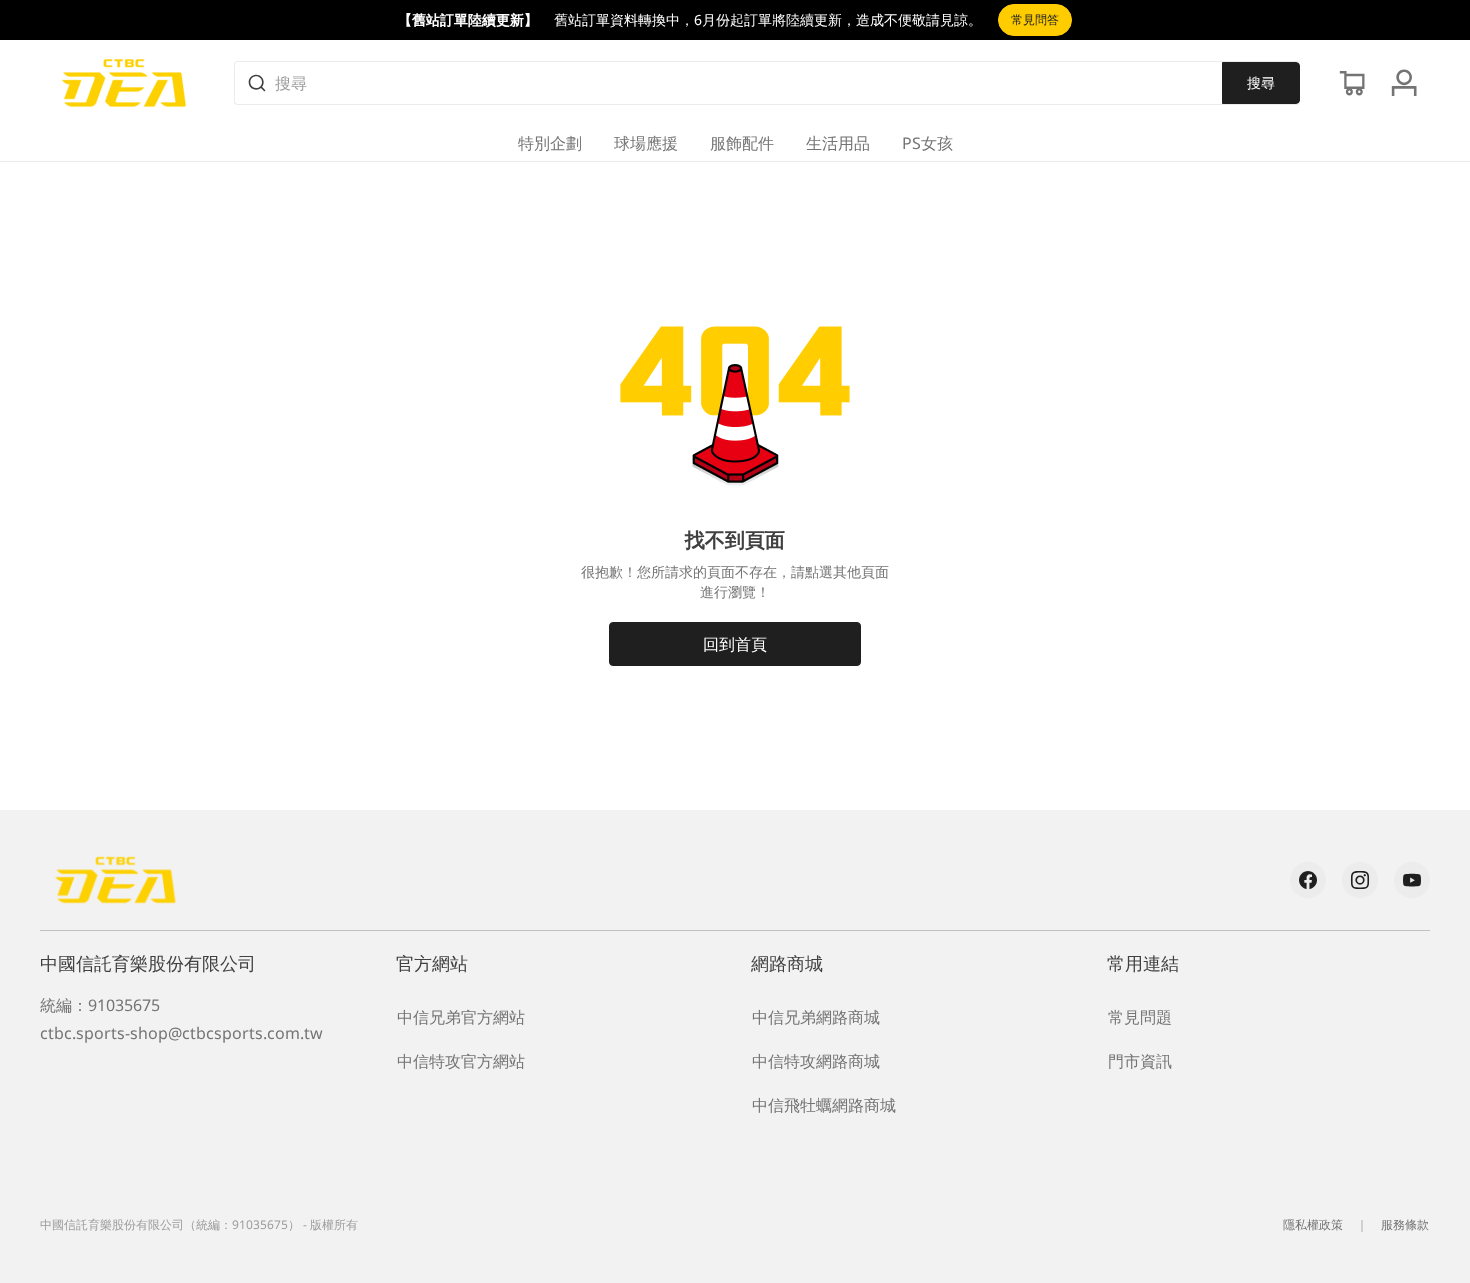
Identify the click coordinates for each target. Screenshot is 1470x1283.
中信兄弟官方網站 (461, 1017)
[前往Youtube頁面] (1412, 880)
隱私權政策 (1313, 1224)
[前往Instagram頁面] (1360, 880)
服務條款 (1405, 1224)
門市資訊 (1140, 1061)
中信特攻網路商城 (816, 1061)
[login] (1404, 83)
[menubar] (735, 143)
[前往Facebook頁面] (1308, 880)
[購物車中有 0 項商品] (1352, 83)
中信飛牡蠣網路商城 (824, 1105)
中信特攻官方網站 (461, 1061)
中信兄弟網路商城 (816, 1017)
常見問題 (1140, 1017)
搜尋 (1261, 82)
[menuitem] (550, 143)
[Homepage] (124, 83)
